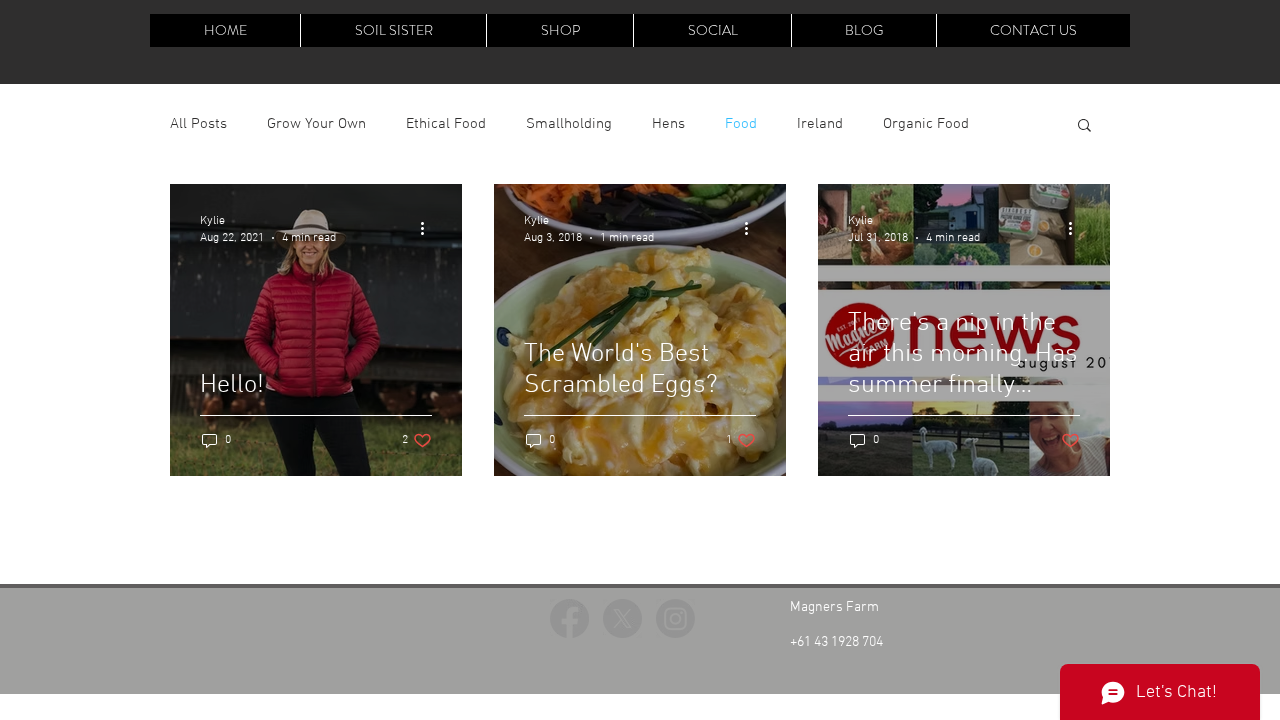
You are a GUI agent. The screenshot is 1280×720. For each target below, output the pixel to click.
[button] (1084, 126)
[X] (622, 618)
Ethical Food (446, 124)
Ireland (820, 124)
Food (741, 124)
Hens (668, 124)
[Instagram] (675, 618)
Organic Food (926, 124)
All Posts (198, 124)
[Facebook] (569, 618)
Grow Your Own (316, 124)
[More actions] (429, 228)
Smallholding (569, 124)
